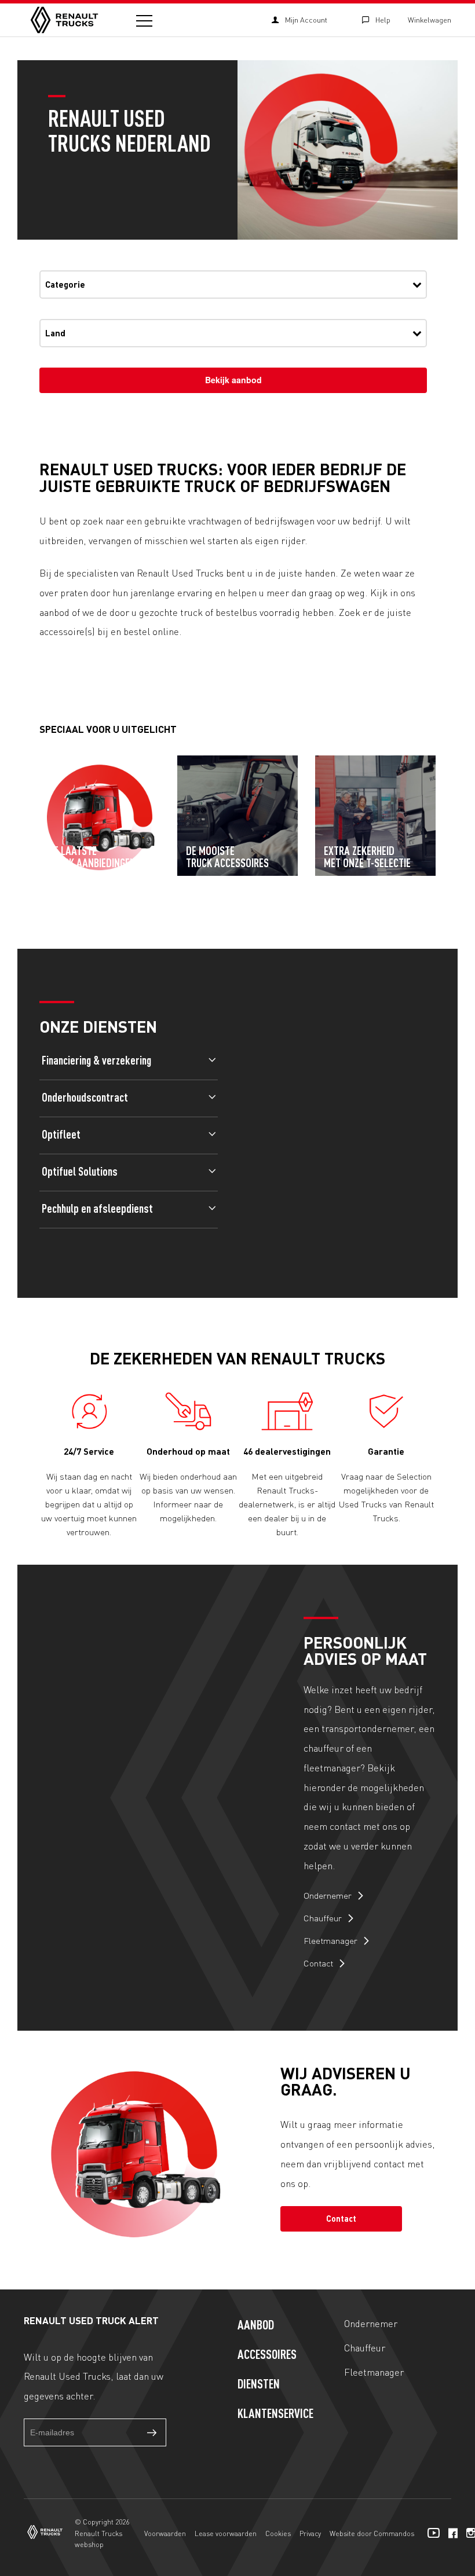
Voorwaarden (165, 2533)
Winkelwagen (430, 20)
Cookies (278, 2533)
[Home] (64, 20)
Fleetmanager (332, 1940)
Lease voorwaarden (226, 2533)
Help (383, 20)
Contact (319, 1963)
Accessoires (267, 2355)
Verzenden (152, 2432)
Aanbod (256, 2326)
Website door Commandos (372, 2533)
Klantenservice (275, 2414)
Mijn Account (306, 20)
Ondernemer (329, 1895)
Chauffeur (324, 1918)
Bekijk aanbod (233, 380)
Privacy (310, 2533)
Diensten (259, 2385)
